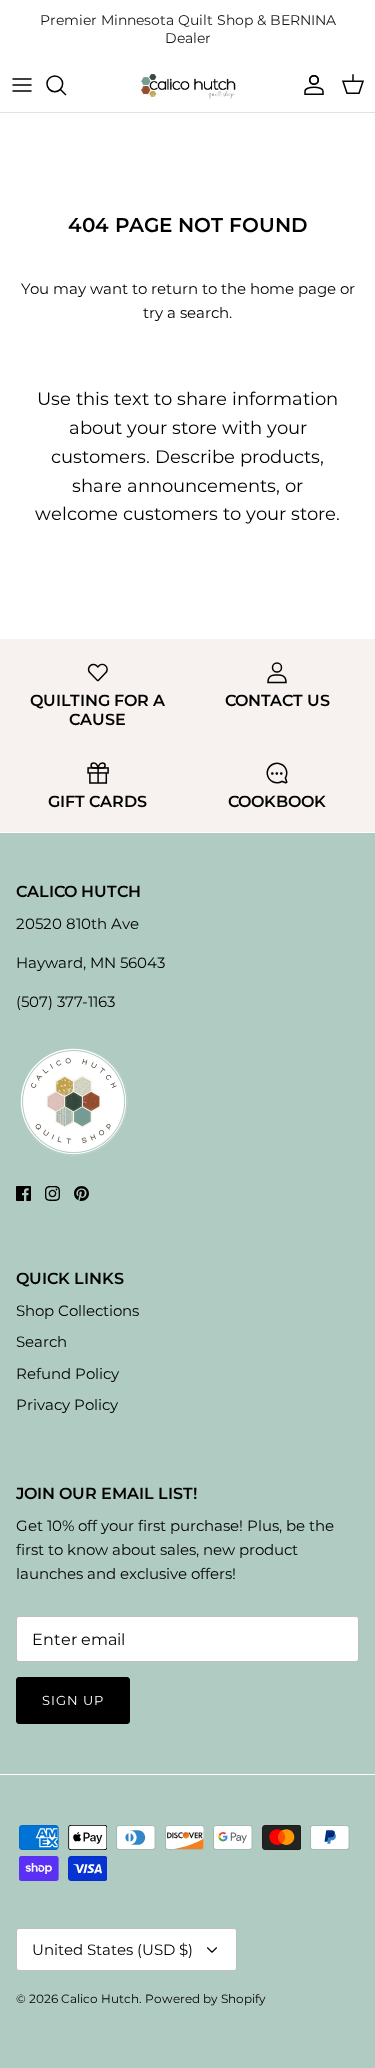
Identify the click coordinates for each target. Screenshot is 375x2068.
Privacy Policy (67, 1404)
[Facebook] (23, 1193)
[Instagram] (52, 1193)
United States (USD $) (112, 1949)
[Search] (66, 85)
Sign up (73, 1700)
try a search (186, 312)
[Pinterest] (81, 1193)
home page (293, 288)
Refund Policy (67, 1373)
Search (41, 1341)
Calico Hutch (100, 1998)
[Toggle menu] (22, 85)
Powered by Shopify (205, 1998)
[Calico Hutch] (188, 85)
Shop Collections (77, 1310)
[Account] (309, 85)
